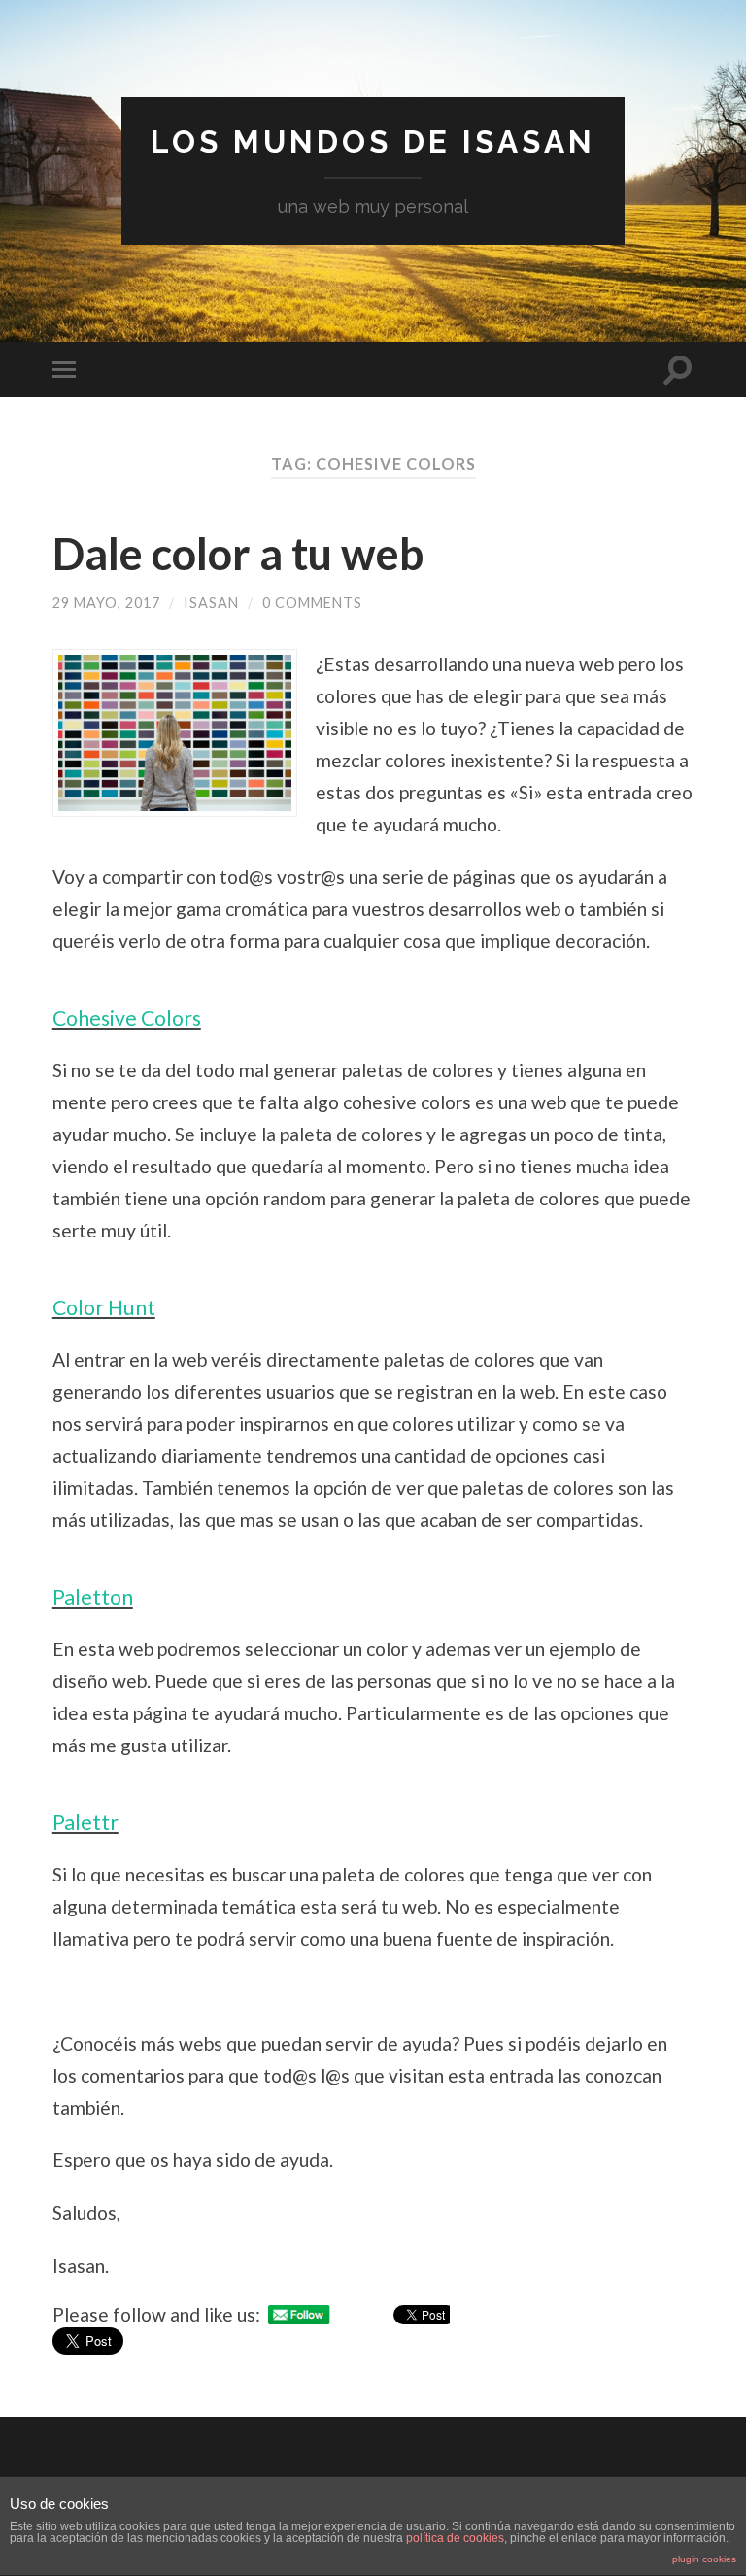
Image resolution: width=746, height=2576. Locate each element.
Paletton (93, 1597)
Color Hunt (104, 1307)
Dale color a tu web (238, 554)
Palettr (85, 1822)
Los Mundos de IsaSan (373, 141)
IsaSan (211, 603)
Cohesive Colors (127, 1018)
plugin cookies (704, 2559)
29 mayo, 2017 (106, 603)
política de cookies (455, 2538)
